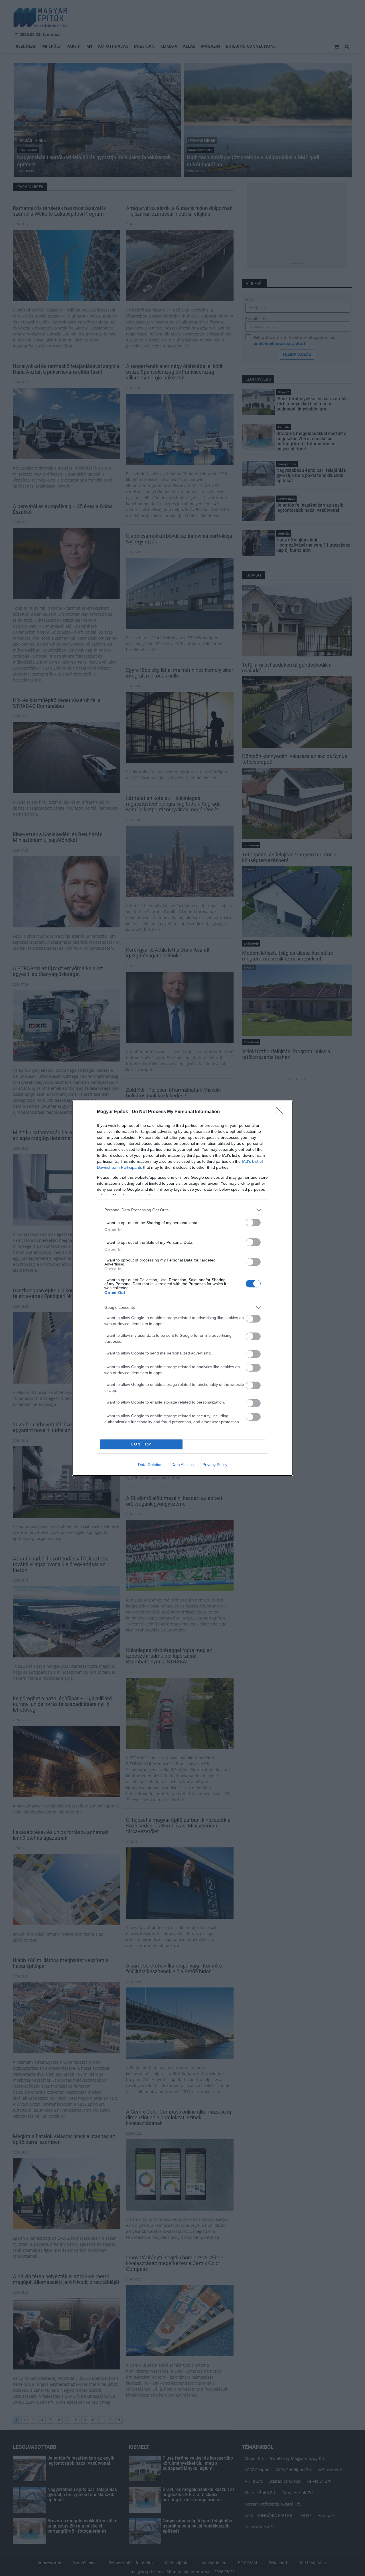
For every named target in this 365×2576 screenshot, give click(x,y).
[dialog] (182, 1288)
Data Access (182, 1465)
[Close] (281, 1112)
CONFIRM (141, 1444)
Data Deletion (150, 1465)
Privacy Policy (215, 1465)
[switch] (253, 1223)
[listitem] (182, 1210)
